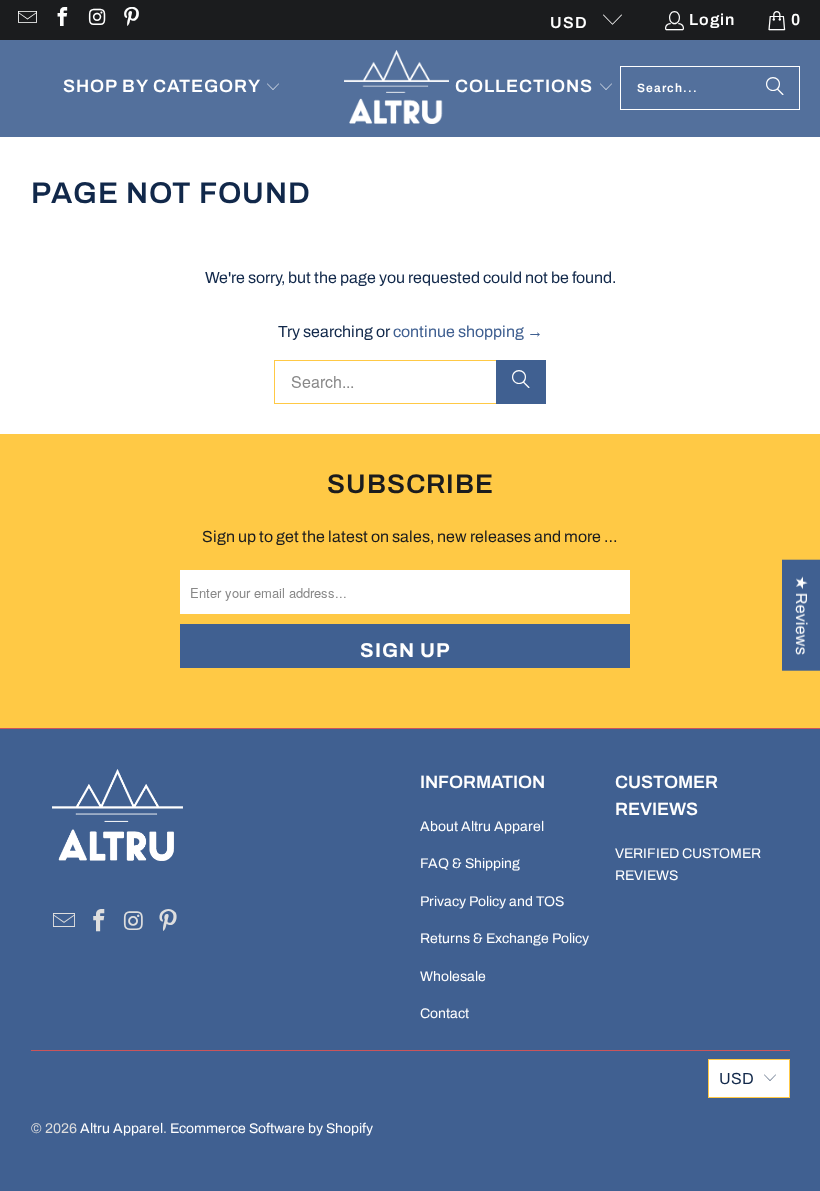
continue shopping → (468, 331)
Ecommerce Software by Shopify (271, 1128)
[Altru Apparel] (396, 88)
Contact (444, 1013)
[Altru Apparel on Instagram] (96, 19)
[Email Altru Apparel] (26, 19)
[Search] (775, 88)
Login (712, 19)
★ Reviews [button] (801, 614)
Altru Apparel (121, 1128)
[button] (172, 88)
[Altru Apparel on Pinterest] (131, 19)
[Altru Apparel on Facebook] (61, 19)
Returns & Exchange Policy (504, 938)
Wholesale (453, 976)
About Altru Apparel (482, 826)
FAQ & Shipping (470, 863)
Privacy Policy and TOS (492, 901)
